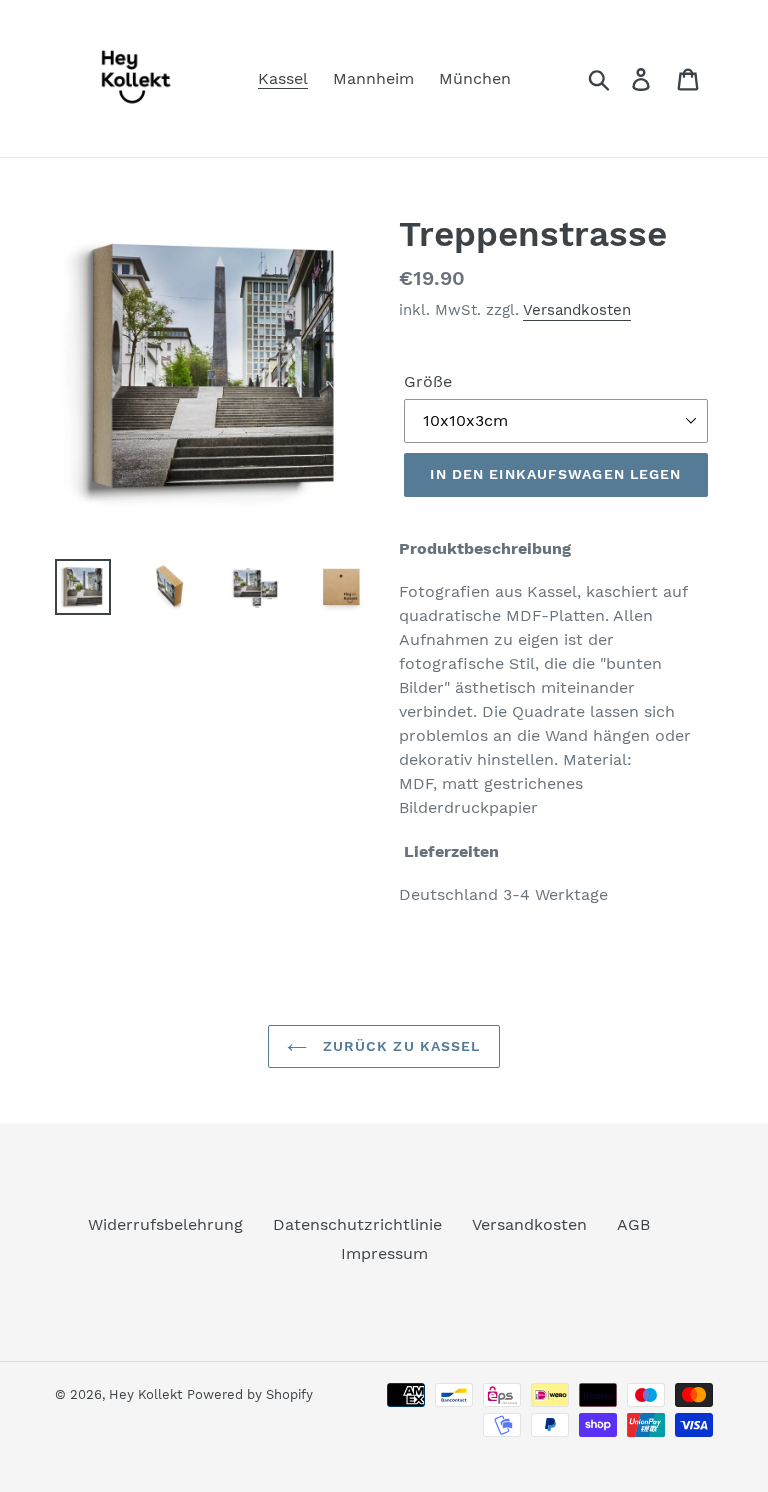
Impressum (384, 1253)
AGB (633, 1224)
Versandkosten (577, 310)
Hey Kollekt (145, 1394)
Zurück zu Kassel (398, 1046)
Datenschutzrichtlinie (357, 1224)
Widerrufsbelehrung (165, 1224)
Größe (428, 381)
